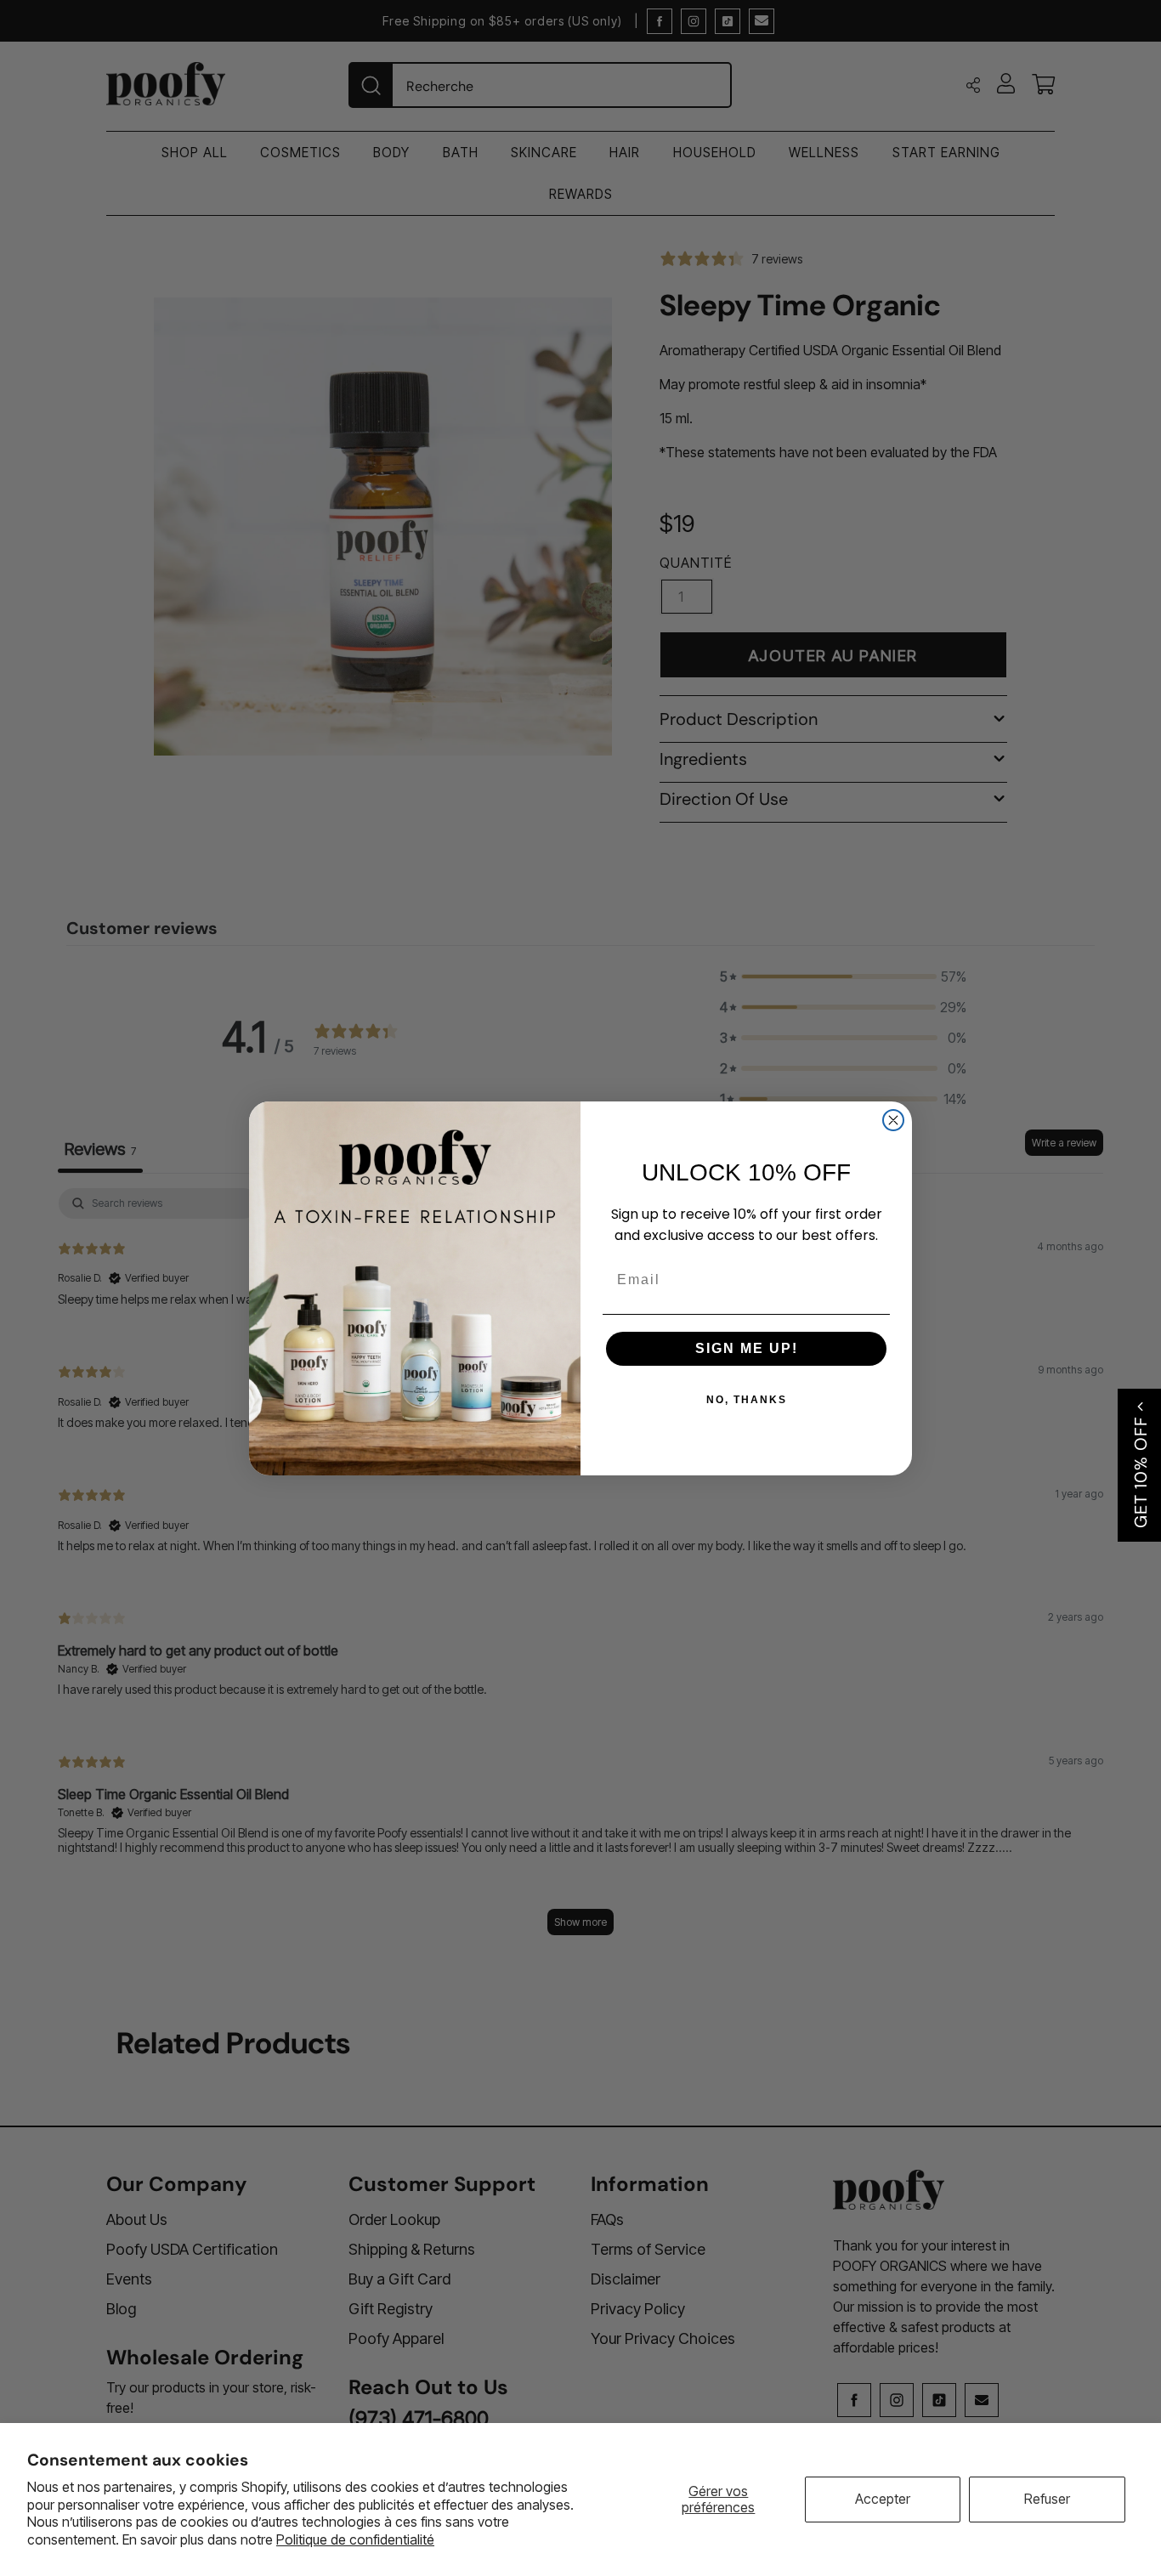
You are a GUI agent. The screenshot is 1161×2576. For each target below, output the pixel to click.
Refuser (1047, 2499)
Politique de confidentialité (355, 2539)
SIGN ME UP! (747, 1348)
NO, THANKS (747, 1400)
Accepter (883, 2499)
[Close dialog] (893, 1120)
